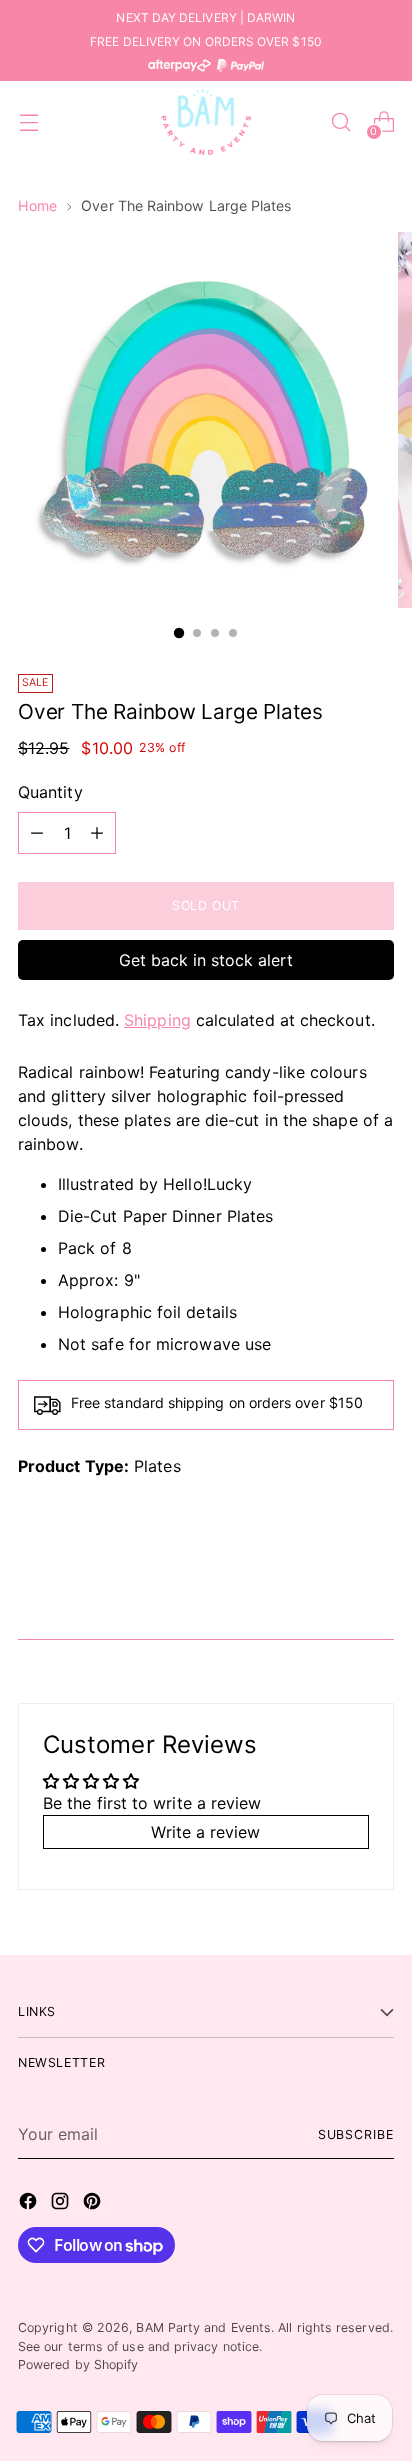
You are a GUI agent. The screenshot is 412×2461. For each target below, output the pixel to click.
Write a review (205, 1832)
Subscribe (356, 2134)
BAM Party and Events (203, 2327)
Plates (157, 1466)
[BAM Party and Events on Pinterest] (94, 2204)
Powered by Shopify (78, 2364)
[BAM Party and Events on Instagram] (62, 2204)
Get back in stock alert (206, 960)
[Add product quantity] (97, 833)
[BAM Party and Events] (206, 122)
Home (37, 205)
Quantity (50, 792)
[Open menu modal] (28, 122)
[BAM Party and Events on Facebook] (30, 2204)
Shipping (157, 1020)
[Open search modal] (340, 122)
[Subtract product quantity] (37, 833)
